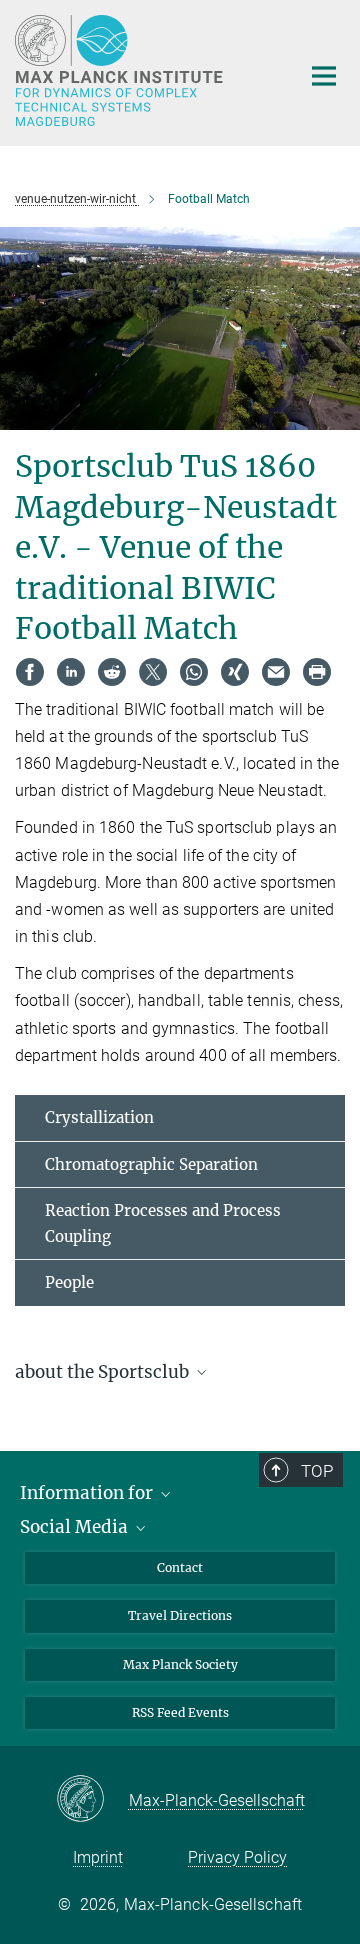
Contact (180, 1567)
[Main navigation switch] (324, 76)
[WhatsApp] (194, 672)
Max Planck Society (180, 1664)
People (69, 1282)
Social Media (76, 1527)
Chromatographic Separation (151, 1164)
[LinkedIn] (71, 672)
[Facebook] (30, 672)
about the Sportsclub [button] (104, 1372)
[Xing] (235, 672)
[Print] (317, 672)
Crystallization (99, 1117)
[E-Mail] (276, 672)
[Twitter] (153, 672)
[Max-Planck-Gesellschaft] (92, 1800)
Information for (88, 1493)
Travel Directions (180, 1615)
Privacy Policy (237, 1857)
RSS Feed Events (180, 1712)
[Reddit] (112, 672)
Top (317, 1471)
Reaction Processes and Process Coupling (163, 1223)
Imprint (98, 1857)
